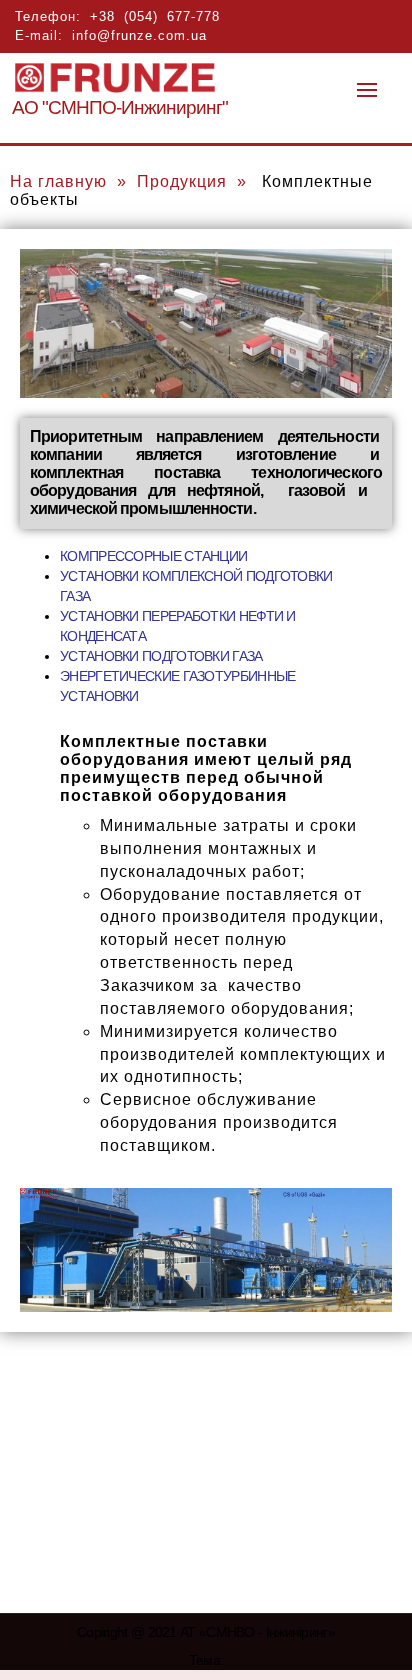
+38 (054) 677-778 (155, 16)
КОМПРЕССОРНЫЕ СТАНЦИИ (153, 556)
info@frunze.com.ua (139, 35)
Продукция (182, 181)
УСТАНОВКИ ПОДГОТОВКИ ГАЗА (161, 656)
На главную (58, 181)
